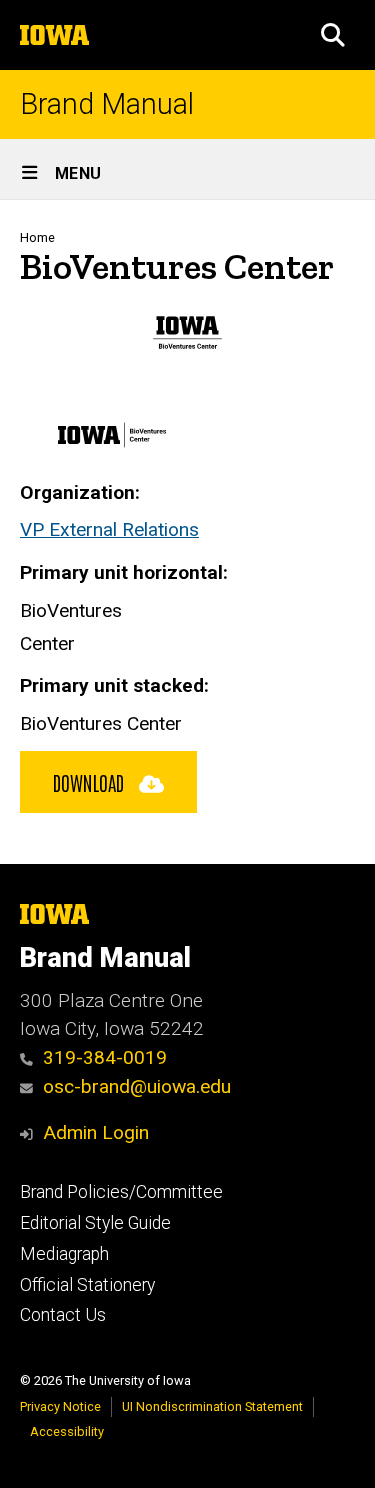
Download (91, 782)
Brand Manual (107, 104)
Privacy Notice (60, 1406)
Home (37, 237)
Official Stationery (87, 1285)
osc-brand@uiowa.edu (137, 1086)
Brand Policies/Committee (121, 1192)
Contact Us (63, 1315)
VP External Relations (109, 529)
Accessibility (67, 1431)
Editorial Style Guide (95, 1223)
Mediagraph (64, 1254)
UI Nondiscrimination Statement (212, 1406)
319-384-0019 (105, 1057)
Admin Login (96, 1132)
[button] (333, 35)
